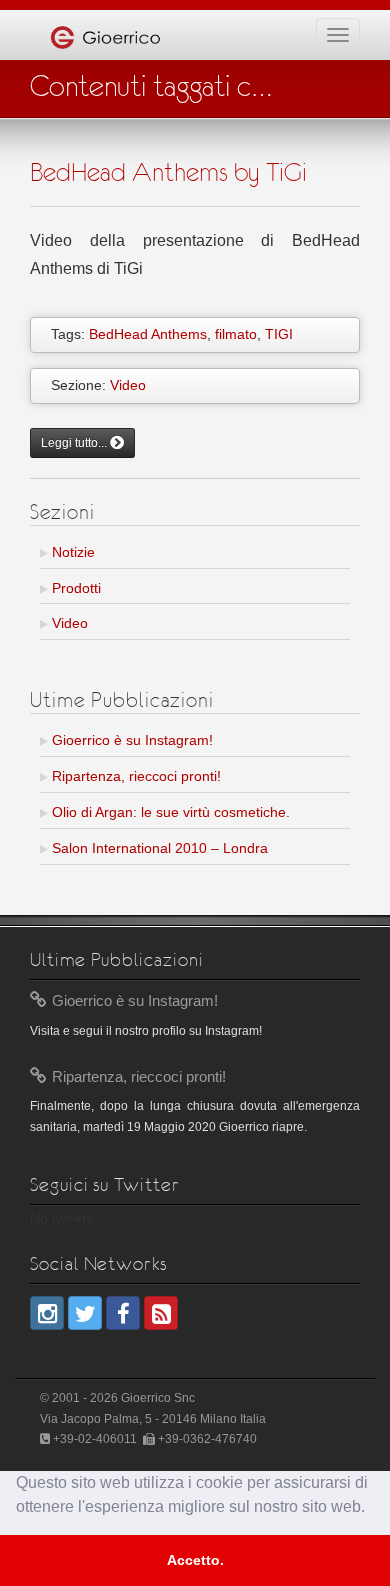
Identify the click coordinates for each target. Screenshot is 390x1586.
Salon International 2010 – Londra (158, 848)
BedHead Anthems (148, 334)
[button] (372, 1509)
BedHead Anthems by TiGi (168, 172)
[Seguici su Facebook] (123, 1313)
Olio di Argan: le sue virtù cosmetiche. (169, 812)
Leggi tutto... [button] (75, 443)
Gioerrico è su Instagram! (130, 740)
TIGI (279, 334)
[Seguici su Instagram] (47, 1313)
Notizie (71, 552)
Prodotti (74, 588)
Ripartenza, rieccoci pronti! (134, 776)
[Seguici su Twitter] (85, 1313)
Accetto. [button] (195, 1560)
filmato (236, 334)
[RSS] (161, 1313)
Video (128, 385)
